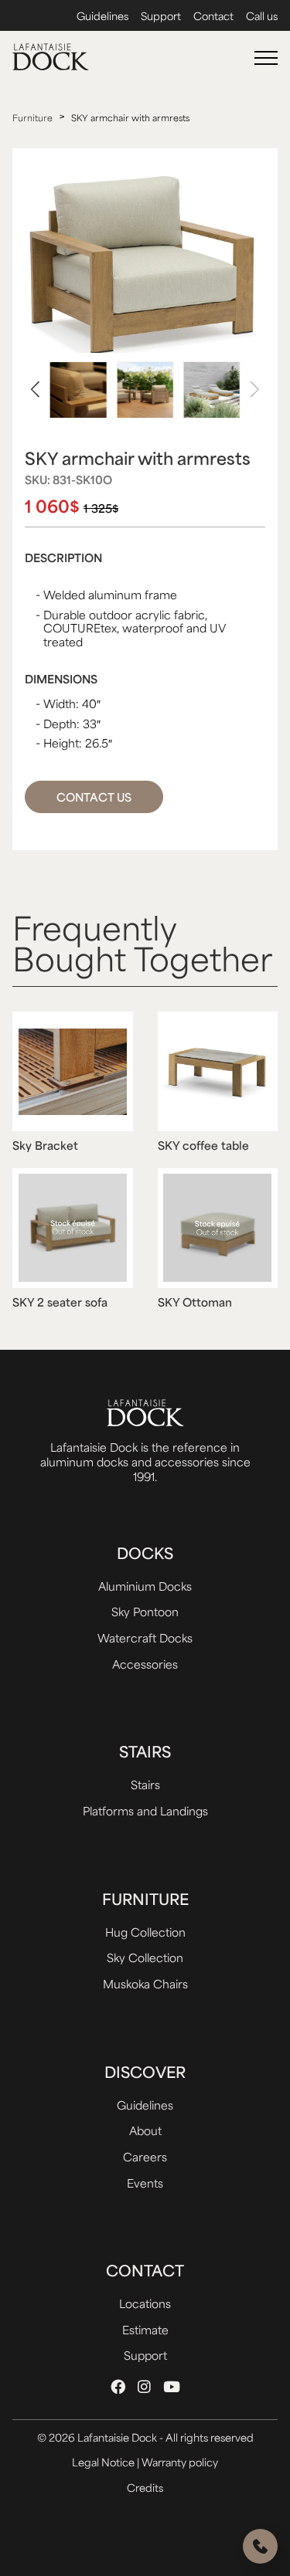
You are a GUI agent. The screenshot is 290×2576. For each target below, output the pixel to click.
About (145, 2130)
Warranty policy (180, 2462)
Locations (145, 2303)
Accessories (145, 1664)
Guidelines (102, 16)
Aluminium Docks (145, 1586)
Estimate (145, 2329)
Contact (213, 16)
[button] (35, 390)
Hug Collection (145, 1932)
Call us (262, 16)
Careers (145, 2156)
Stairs (145, 1784)
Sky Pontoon (145, 1611)
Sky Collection (145, 1957)
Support (161, 16)
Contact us (94, 797)
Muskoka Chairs (145, 1983)
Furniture (32, 118)
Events (145, 2183)
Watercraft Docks (145, 1637)
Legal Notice (104, 2462)
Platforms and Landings (145, 1810)
